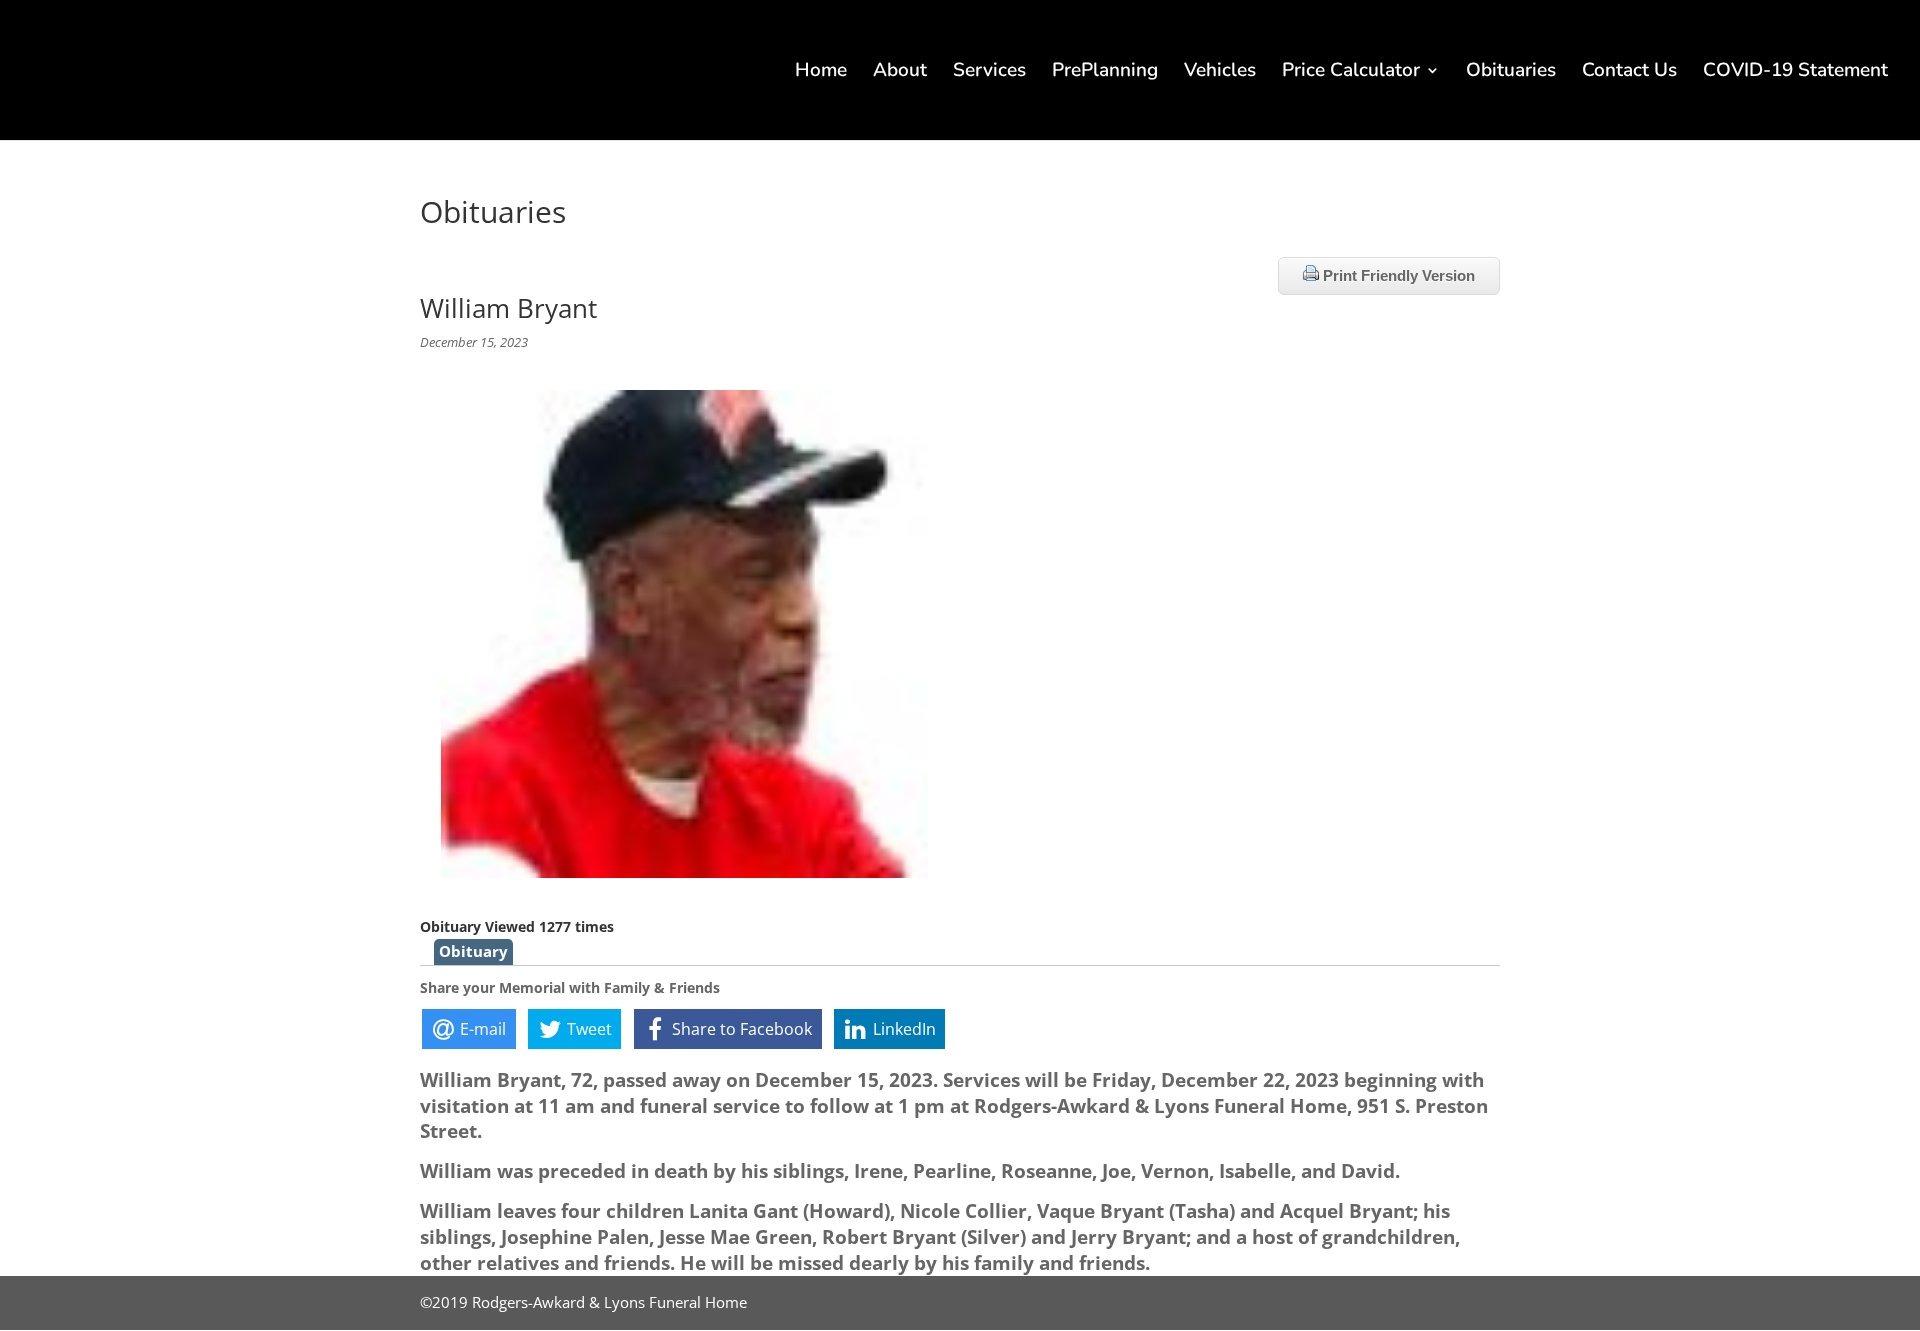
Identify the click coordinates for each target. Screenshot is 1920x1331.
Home (821, 73)
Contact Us (1629, 73)
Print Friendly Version (1397, 275)
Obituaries (1511, 73)
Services (989, 73)
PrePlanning (1105, 73)
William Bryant (508, 308)
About (900, 73)
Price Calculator (1351, 73)
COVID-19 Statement (1795, 73)
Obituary (473, 951)
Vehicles (1220, 73)
